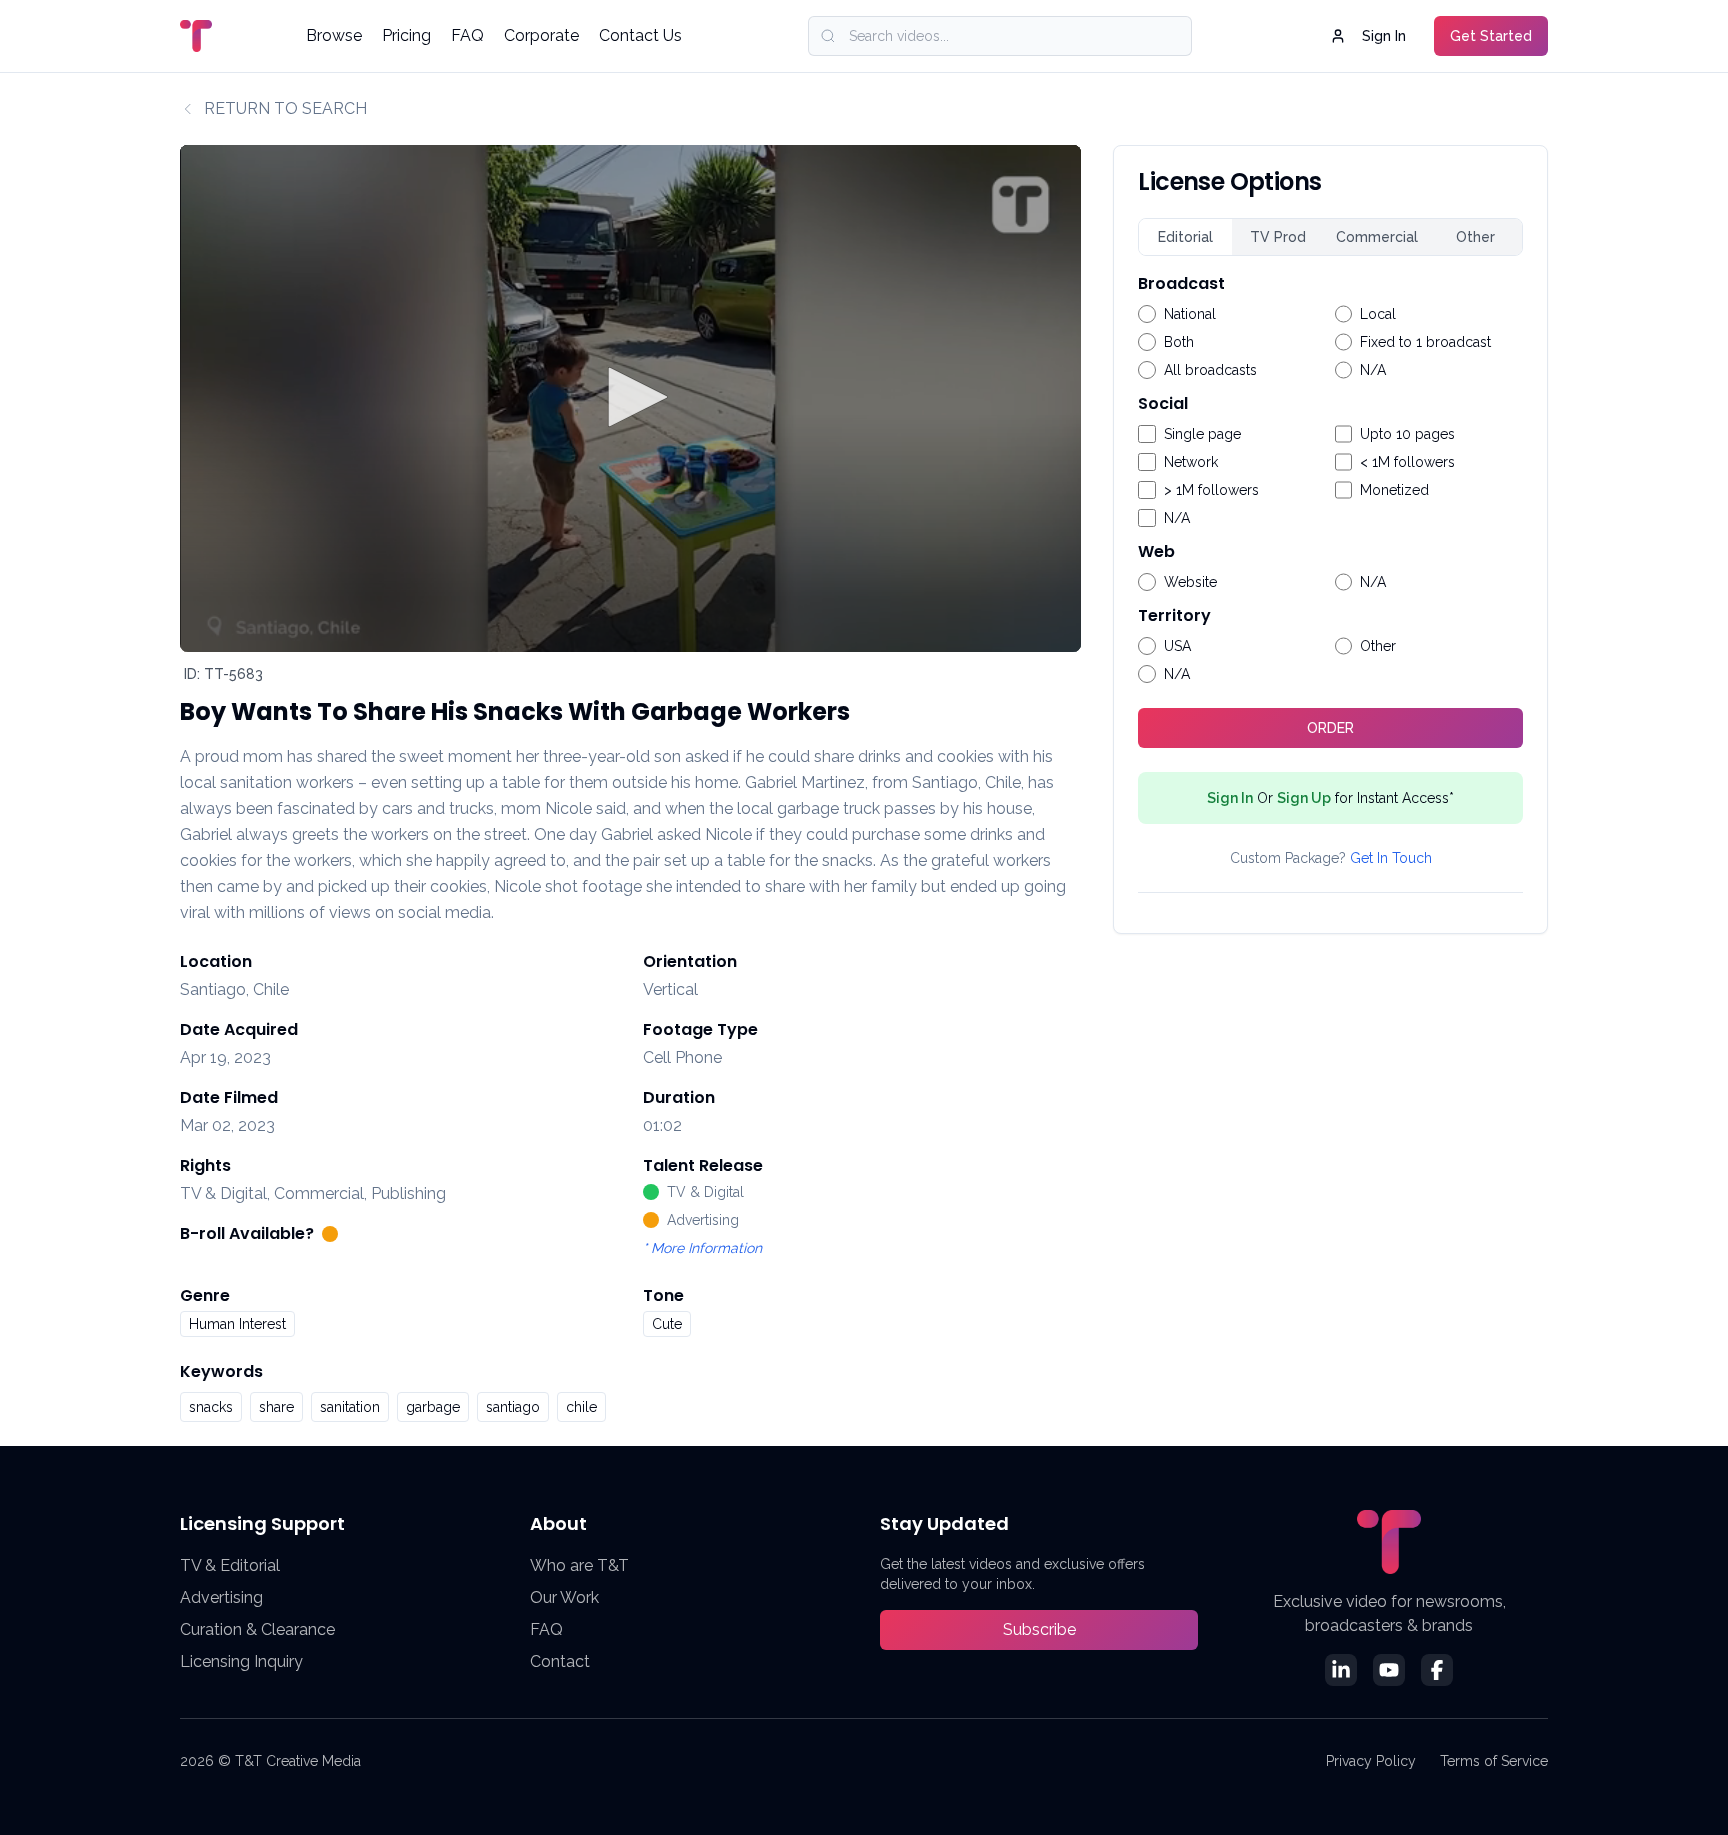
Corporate (541, 35)
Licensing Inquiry (241, 1661)
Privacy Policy (1371, 1761)
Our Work (564, 1597)
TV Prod (1278, 237)
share (276, 1407)
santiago (513, 1407)
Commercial (1377, 237)
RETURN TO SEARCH (285, 108)
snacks (211, 1407)
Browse (334, 35)
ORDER (1330, 728)
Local (1378, 314)
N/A (1373, 370)
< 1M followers (1407, 462)
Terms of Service (1494, 1761)
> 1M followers (1211, 490)
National (1190, 314)
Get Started (1491, 36)
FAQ (467, 35)
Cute (667, 1324)
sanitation (350, 1407)
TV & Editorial (230, 1565)
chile (581, 1407)
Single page (1202, 434)
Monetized (1394, 490)
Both (1179, 342)
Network (1191, 462)
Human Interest (237, 1324)
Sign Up (1304, 798)
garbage (433, 1407)
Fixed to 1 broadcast (1425, 342)
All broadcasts (1210, 370)
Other (1475, 237)
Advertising (221, 1597)
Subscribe (1039, 1629)
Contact (560, 1661)
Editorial (1185, 237)
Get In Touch (1391, 858)
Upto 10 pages (1407, 434)
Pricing (406, 35)
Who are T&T (579, 1565)
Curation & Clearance (257, 1629)
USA (1177, 646)
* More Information (702, 1248)
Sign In (1384, 36)
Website (1190, 582)
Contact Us (640, 35)
